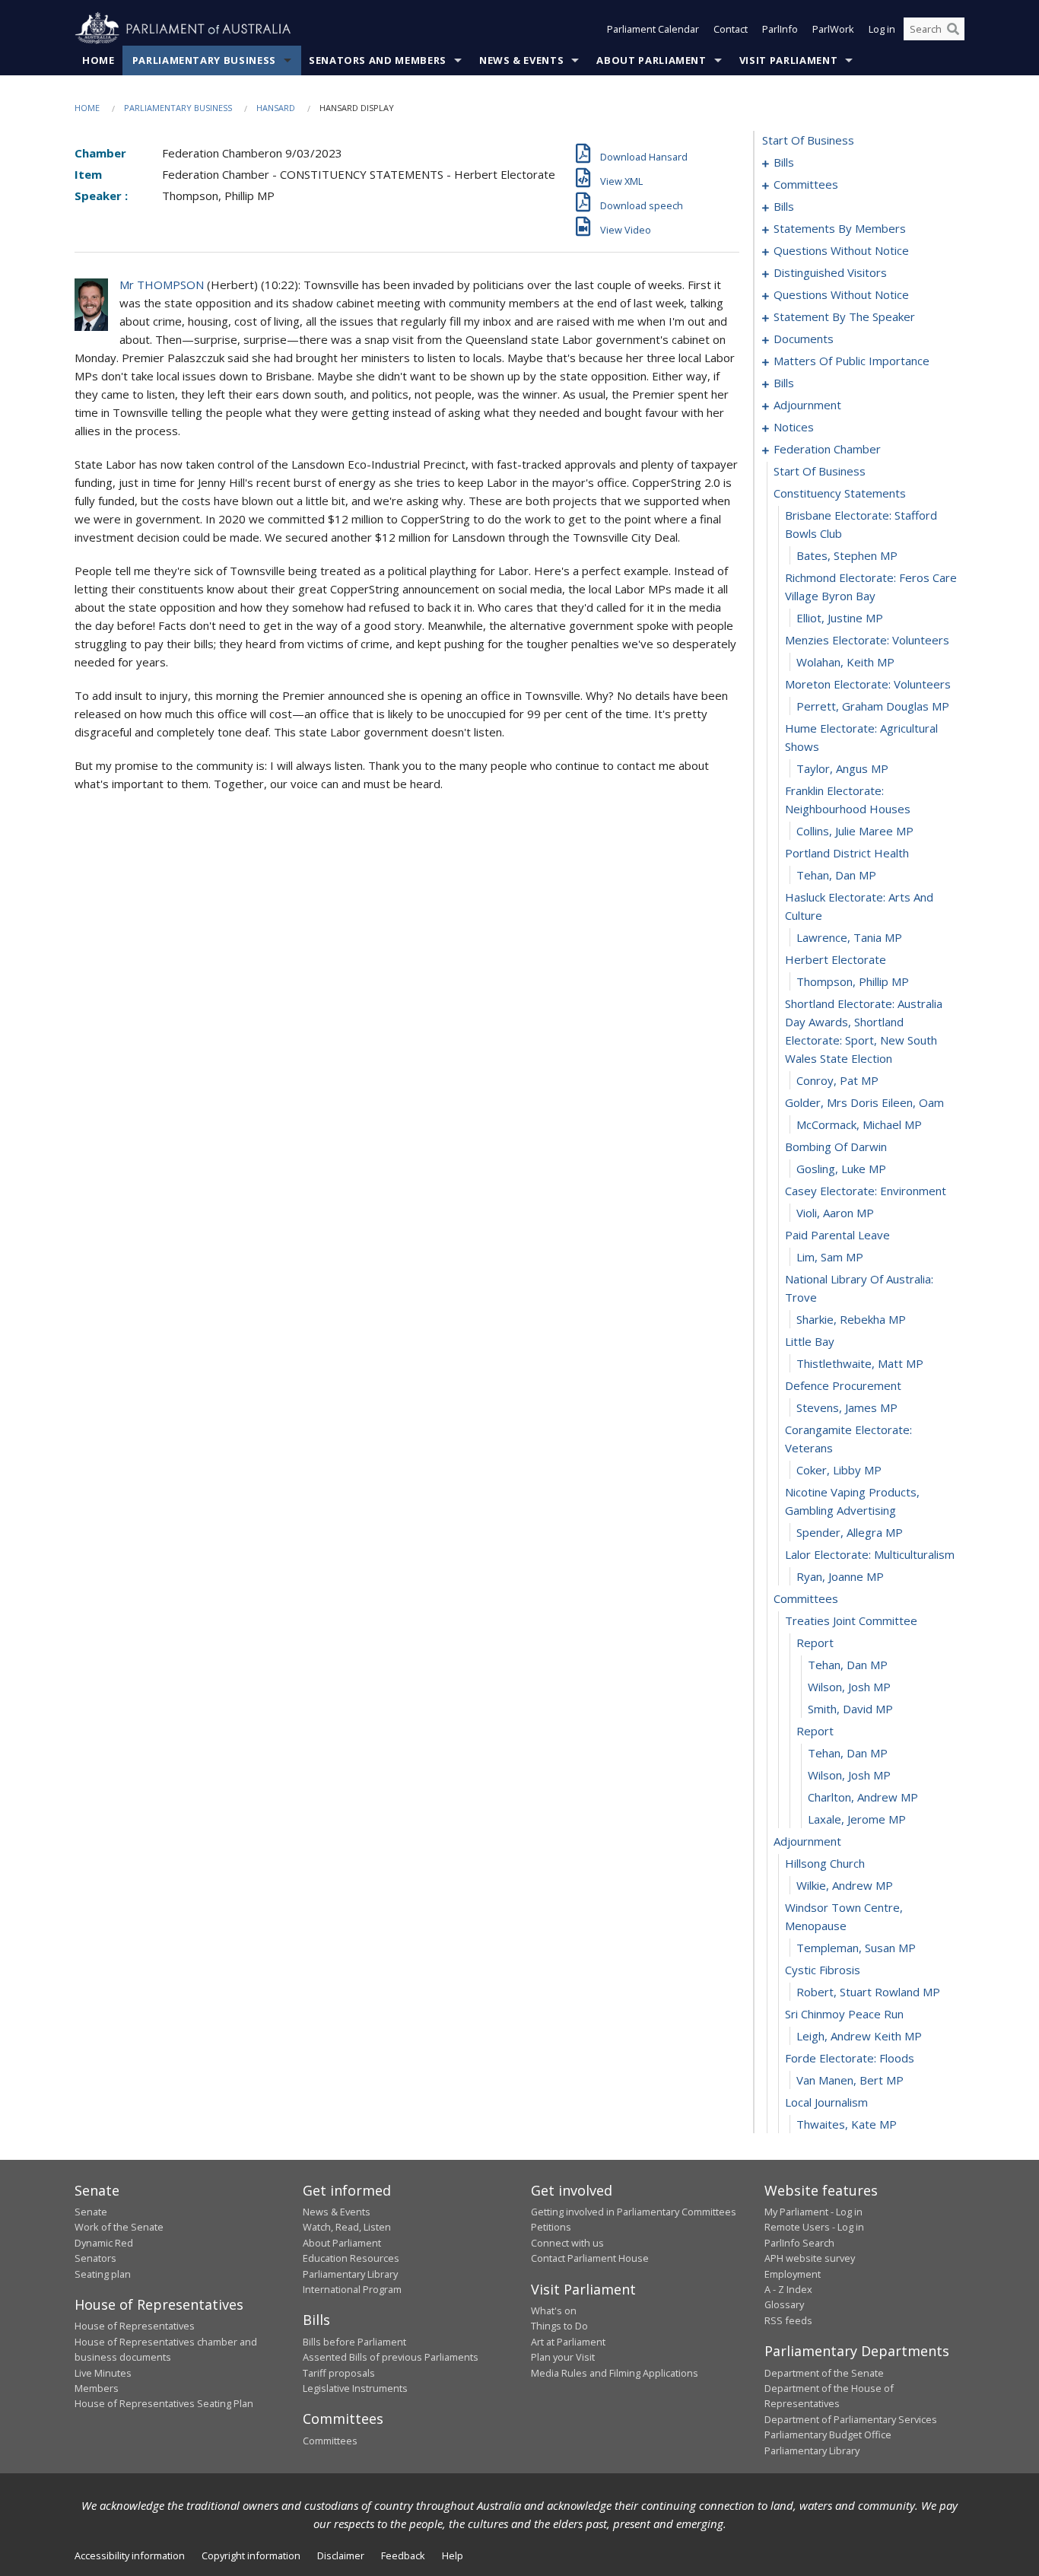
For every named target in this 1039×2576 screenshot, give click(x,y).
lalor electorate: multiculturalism (870, 1554)
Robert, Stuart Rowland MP (868, 1992)
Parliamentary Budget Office (828, 2434)
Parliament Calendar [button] (653, 29)
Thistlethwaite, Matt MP (860, 1363)
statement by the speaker (844, 316)
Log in (882, 29)
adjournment (807, 405)
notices (794, 427)
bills (784, 162)
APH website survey (810, 2258)
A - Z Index (788, 2289)
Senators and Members (378, 60)
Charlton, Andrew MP (863, 1797)
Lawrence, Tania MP (849, 937)
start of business (808, 140)
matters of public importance (852, 361)
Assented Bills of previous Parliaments (391, 2357)
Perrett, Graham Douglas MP (873, 706)
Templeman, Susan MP (856, 1948)
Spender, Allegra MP (850, 1532)
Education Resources (351, 2258)
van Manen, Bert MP (850, 2080)
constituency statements (840, 493)
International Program (352, 2289)
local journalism (826, 2102)
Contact (731, 29)
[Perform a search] (953, 29)
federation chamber (827, 449)
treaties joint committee (851, 1620)
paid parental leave (837, 1235)
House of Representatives (135, 2326)
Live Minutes (103, 2373)
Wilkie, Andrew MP (845, 1885)
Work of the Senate (119, 2227)
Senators (95, 2258)
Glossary (784, 2304)
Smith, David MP (850, 1709)
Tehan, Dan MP (836, 875)
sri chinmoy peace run (844, 2014)
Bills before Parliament (354, 2342)
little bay (810, 1341)
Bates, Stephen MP (847, 555)
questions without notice (841, 250)
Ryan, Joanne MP (840, 1576)
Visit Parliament (788, 60)
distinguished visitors (830, 272)
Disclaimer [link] (341, 2555)
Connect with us (567, 2243)
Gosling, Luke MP (841, 1169)
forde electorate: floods (850, 2058)
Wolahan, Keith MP (845, 662)
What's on (554, 2310)
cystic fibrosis (823, 1970)
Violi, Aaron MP (835, 1213)
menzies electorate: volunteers (867, 640)
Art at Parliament (568, 2342)
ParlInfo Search (799, 2243)
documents (804, 339)
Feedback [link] (403, 2555)
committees (806, 184)
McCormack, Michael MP (859, 1124)
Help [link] (453, 2555)
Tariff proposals (339, 2373)
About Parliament (651, 60)
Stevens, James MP (847, 1407)
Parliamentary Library (350, 2274)
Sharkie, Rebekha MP (851, 1319)
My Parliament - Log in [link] (813, 2212)
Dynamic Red (104, 2243)
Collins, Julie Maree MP (855, 831)
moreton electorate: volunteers (868, 684)
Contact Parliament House (590, 2258)
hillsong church (825, 1863)
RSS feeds (788, 2320)
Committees (330, 2441)
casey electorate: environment (866, 1191)
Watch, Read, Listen (347, 2227)
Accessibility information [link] (130, 2555)
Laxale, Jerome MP (857, 1819)
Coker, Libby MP (839, 1470)
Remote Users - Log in (814, 2227)
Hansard (276, 108)
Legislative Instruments (355, 2388)
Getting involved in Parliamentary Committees (634, 2212)
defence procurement (843, 1385)
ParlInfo (780, 29)
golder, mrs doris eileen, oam (864, 1102)
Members (97, 2388)
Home (98, 60)
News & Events (521, 60)
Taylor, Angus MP (842, 768)
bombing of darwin (836, 1146)
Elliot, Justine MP (840, 618)
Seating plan (103, 2274)
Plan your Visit (563, 2357)
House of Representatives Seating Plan (164, 2403)
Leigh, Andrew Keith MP (859, 2036)
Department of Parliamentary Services (851, 2419)
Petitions (551, 2227)
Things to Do (559, 2326)
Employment (793, 2274)
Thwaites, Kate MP (847, 2124)
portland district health (847, 853)
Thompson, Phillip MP (853, 981)
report (815, 1643)
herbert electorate (836, 959)
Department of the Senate (824, 2373)
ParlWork (833, 29)
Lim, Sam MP (830, 1257)
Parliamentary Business (204, 60)
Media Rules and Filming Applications (615, 2373)
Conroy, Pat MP (837, 1080)
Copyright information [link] (251, 2555)
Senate (91, 2212)
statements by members (840, 228)
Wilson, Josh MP (849, 1687)
